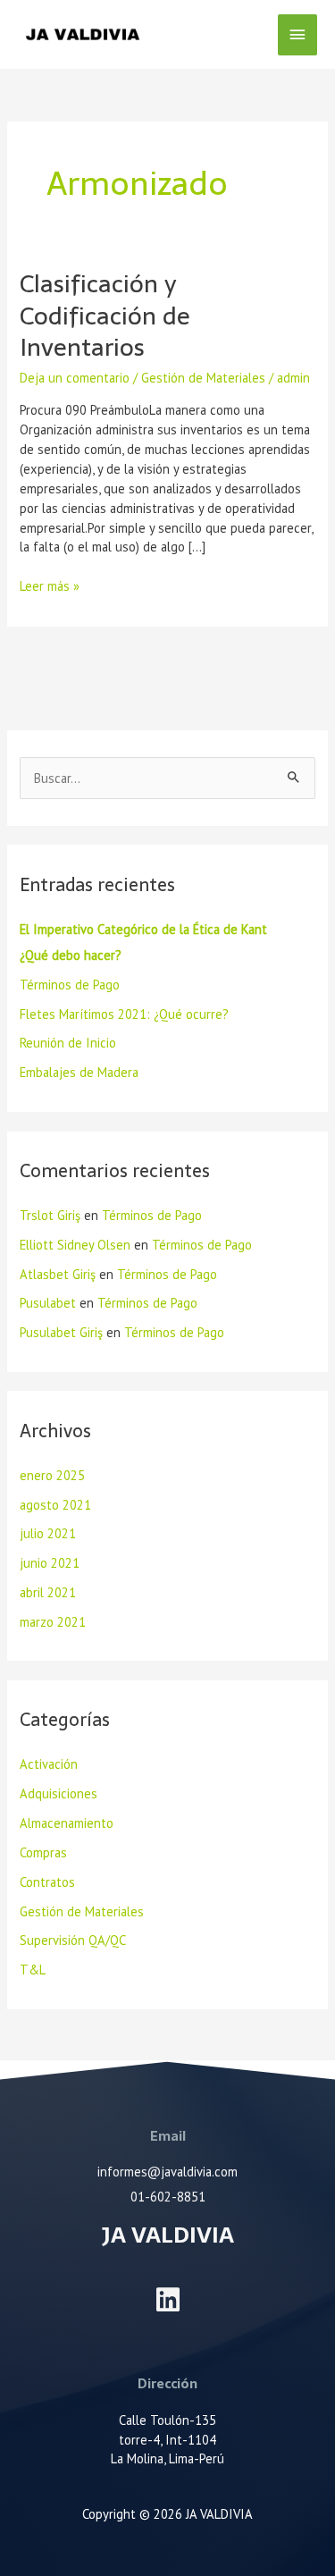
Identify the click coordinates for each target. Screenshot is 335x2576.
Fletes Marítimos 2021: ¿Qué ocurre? (124, 1014)
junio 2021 (50, 1563)
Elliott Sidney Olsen (75, 1245)
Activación (49, 1764)
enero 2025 (52, 1475)
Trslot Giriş (50, 1215)
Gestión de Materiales (203, 378)
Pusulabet (48, 1303)
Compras (43, 1852)
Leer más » (50, 585)
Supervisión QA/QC (73, 1940)
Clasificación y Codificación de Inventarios (105, 316)
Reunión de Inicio (68, 1043)
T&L (33, 1970)
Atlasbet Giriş (58, 1274)
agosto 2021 (55, 1505)
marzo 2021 (53, 1622)
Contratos (47, 1882)
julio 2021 (48, 1533)
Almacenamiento (67, 1823)
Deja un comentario (75, 378)
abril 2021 (48, 1592)
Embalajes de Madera (79, 1072)
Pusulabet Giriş (61, 1332)
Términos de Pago (70, 985)
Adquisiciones (59, 1793)
